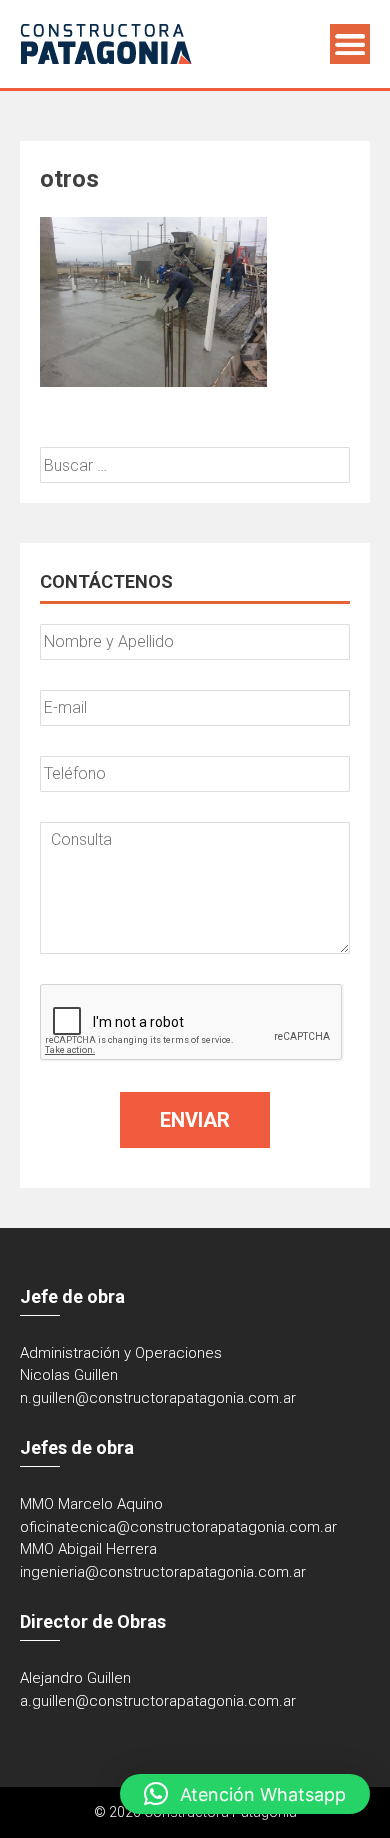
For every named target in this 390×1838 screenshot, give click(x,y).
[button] (245, 1794)
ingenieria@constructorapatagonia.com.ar (163, 1572)
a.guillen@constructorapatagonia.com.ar (158, 1701)
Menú (350, 44)
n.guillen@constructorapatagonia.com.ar (158, 1398)
